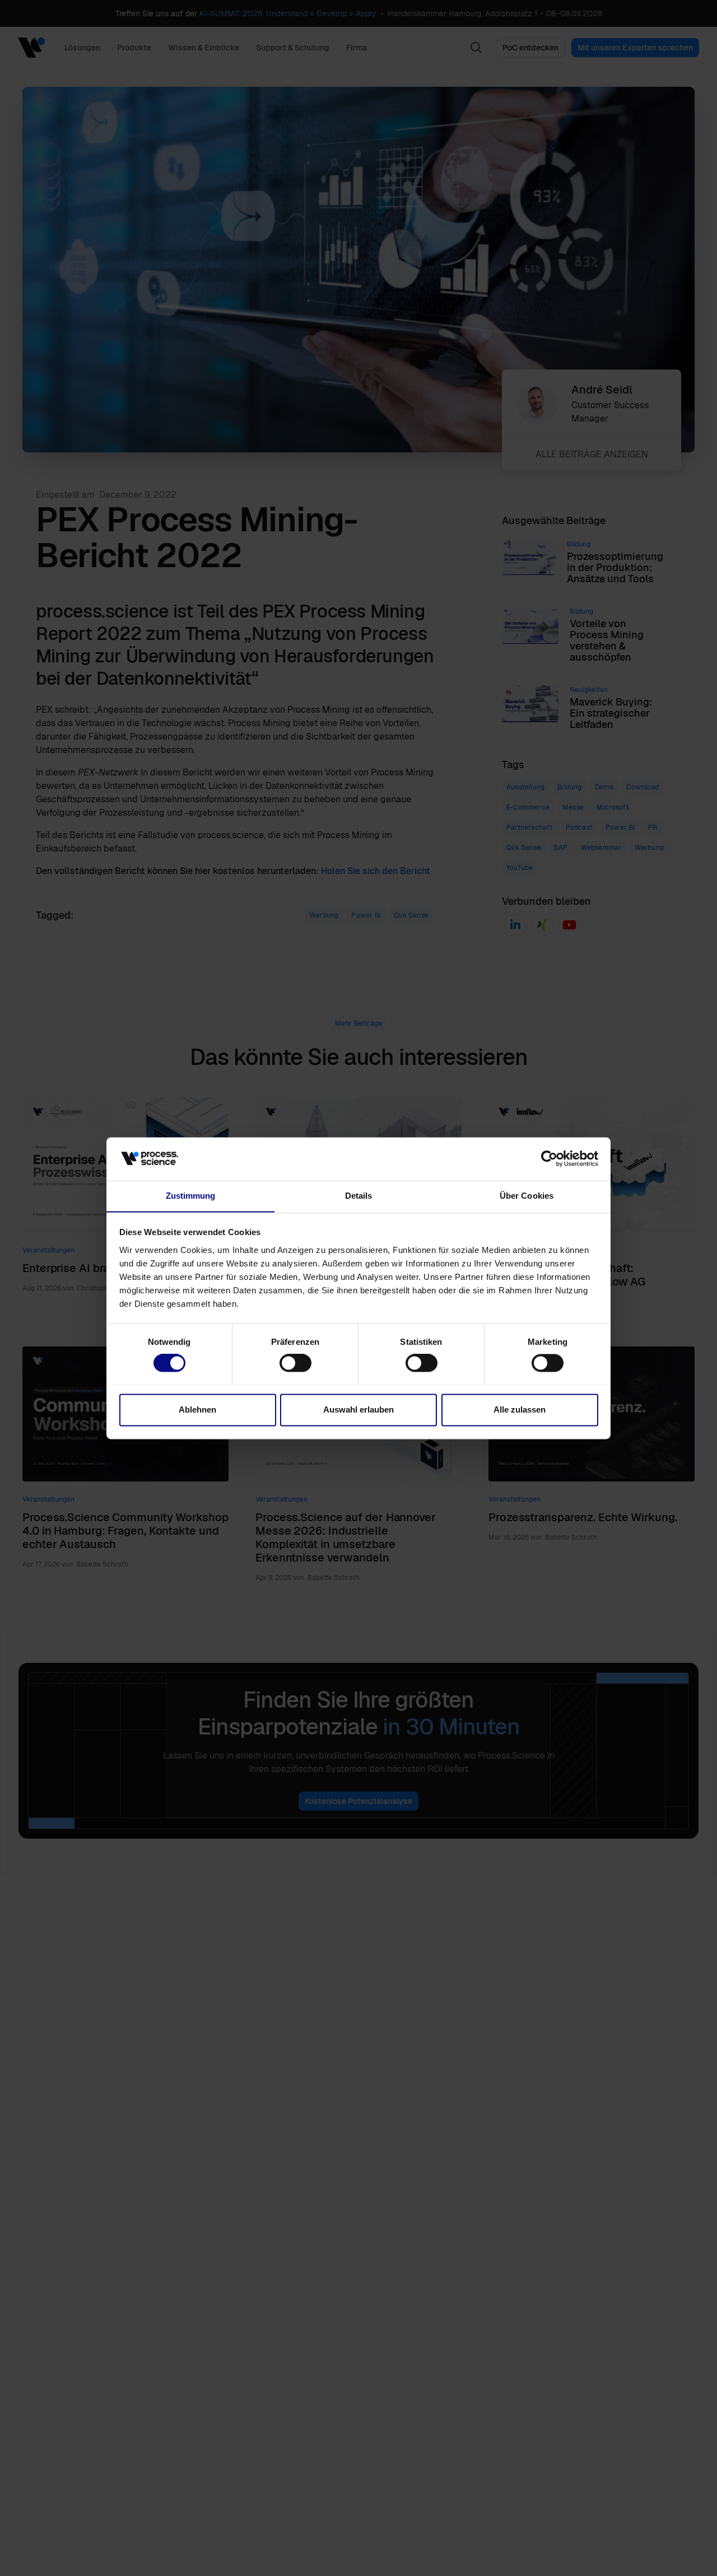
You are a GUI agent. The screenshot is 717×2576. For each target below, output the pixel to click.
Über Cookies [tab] (527, 1196)
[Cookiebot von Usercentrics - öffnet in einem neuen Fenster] (549, 1158)
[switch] (295, 1363)
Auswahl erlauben (358, 1409)
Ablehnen (197, 1409)
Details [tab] (359, 1196)
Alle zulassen (520, 1409)
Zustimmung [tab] (191, 1196)
